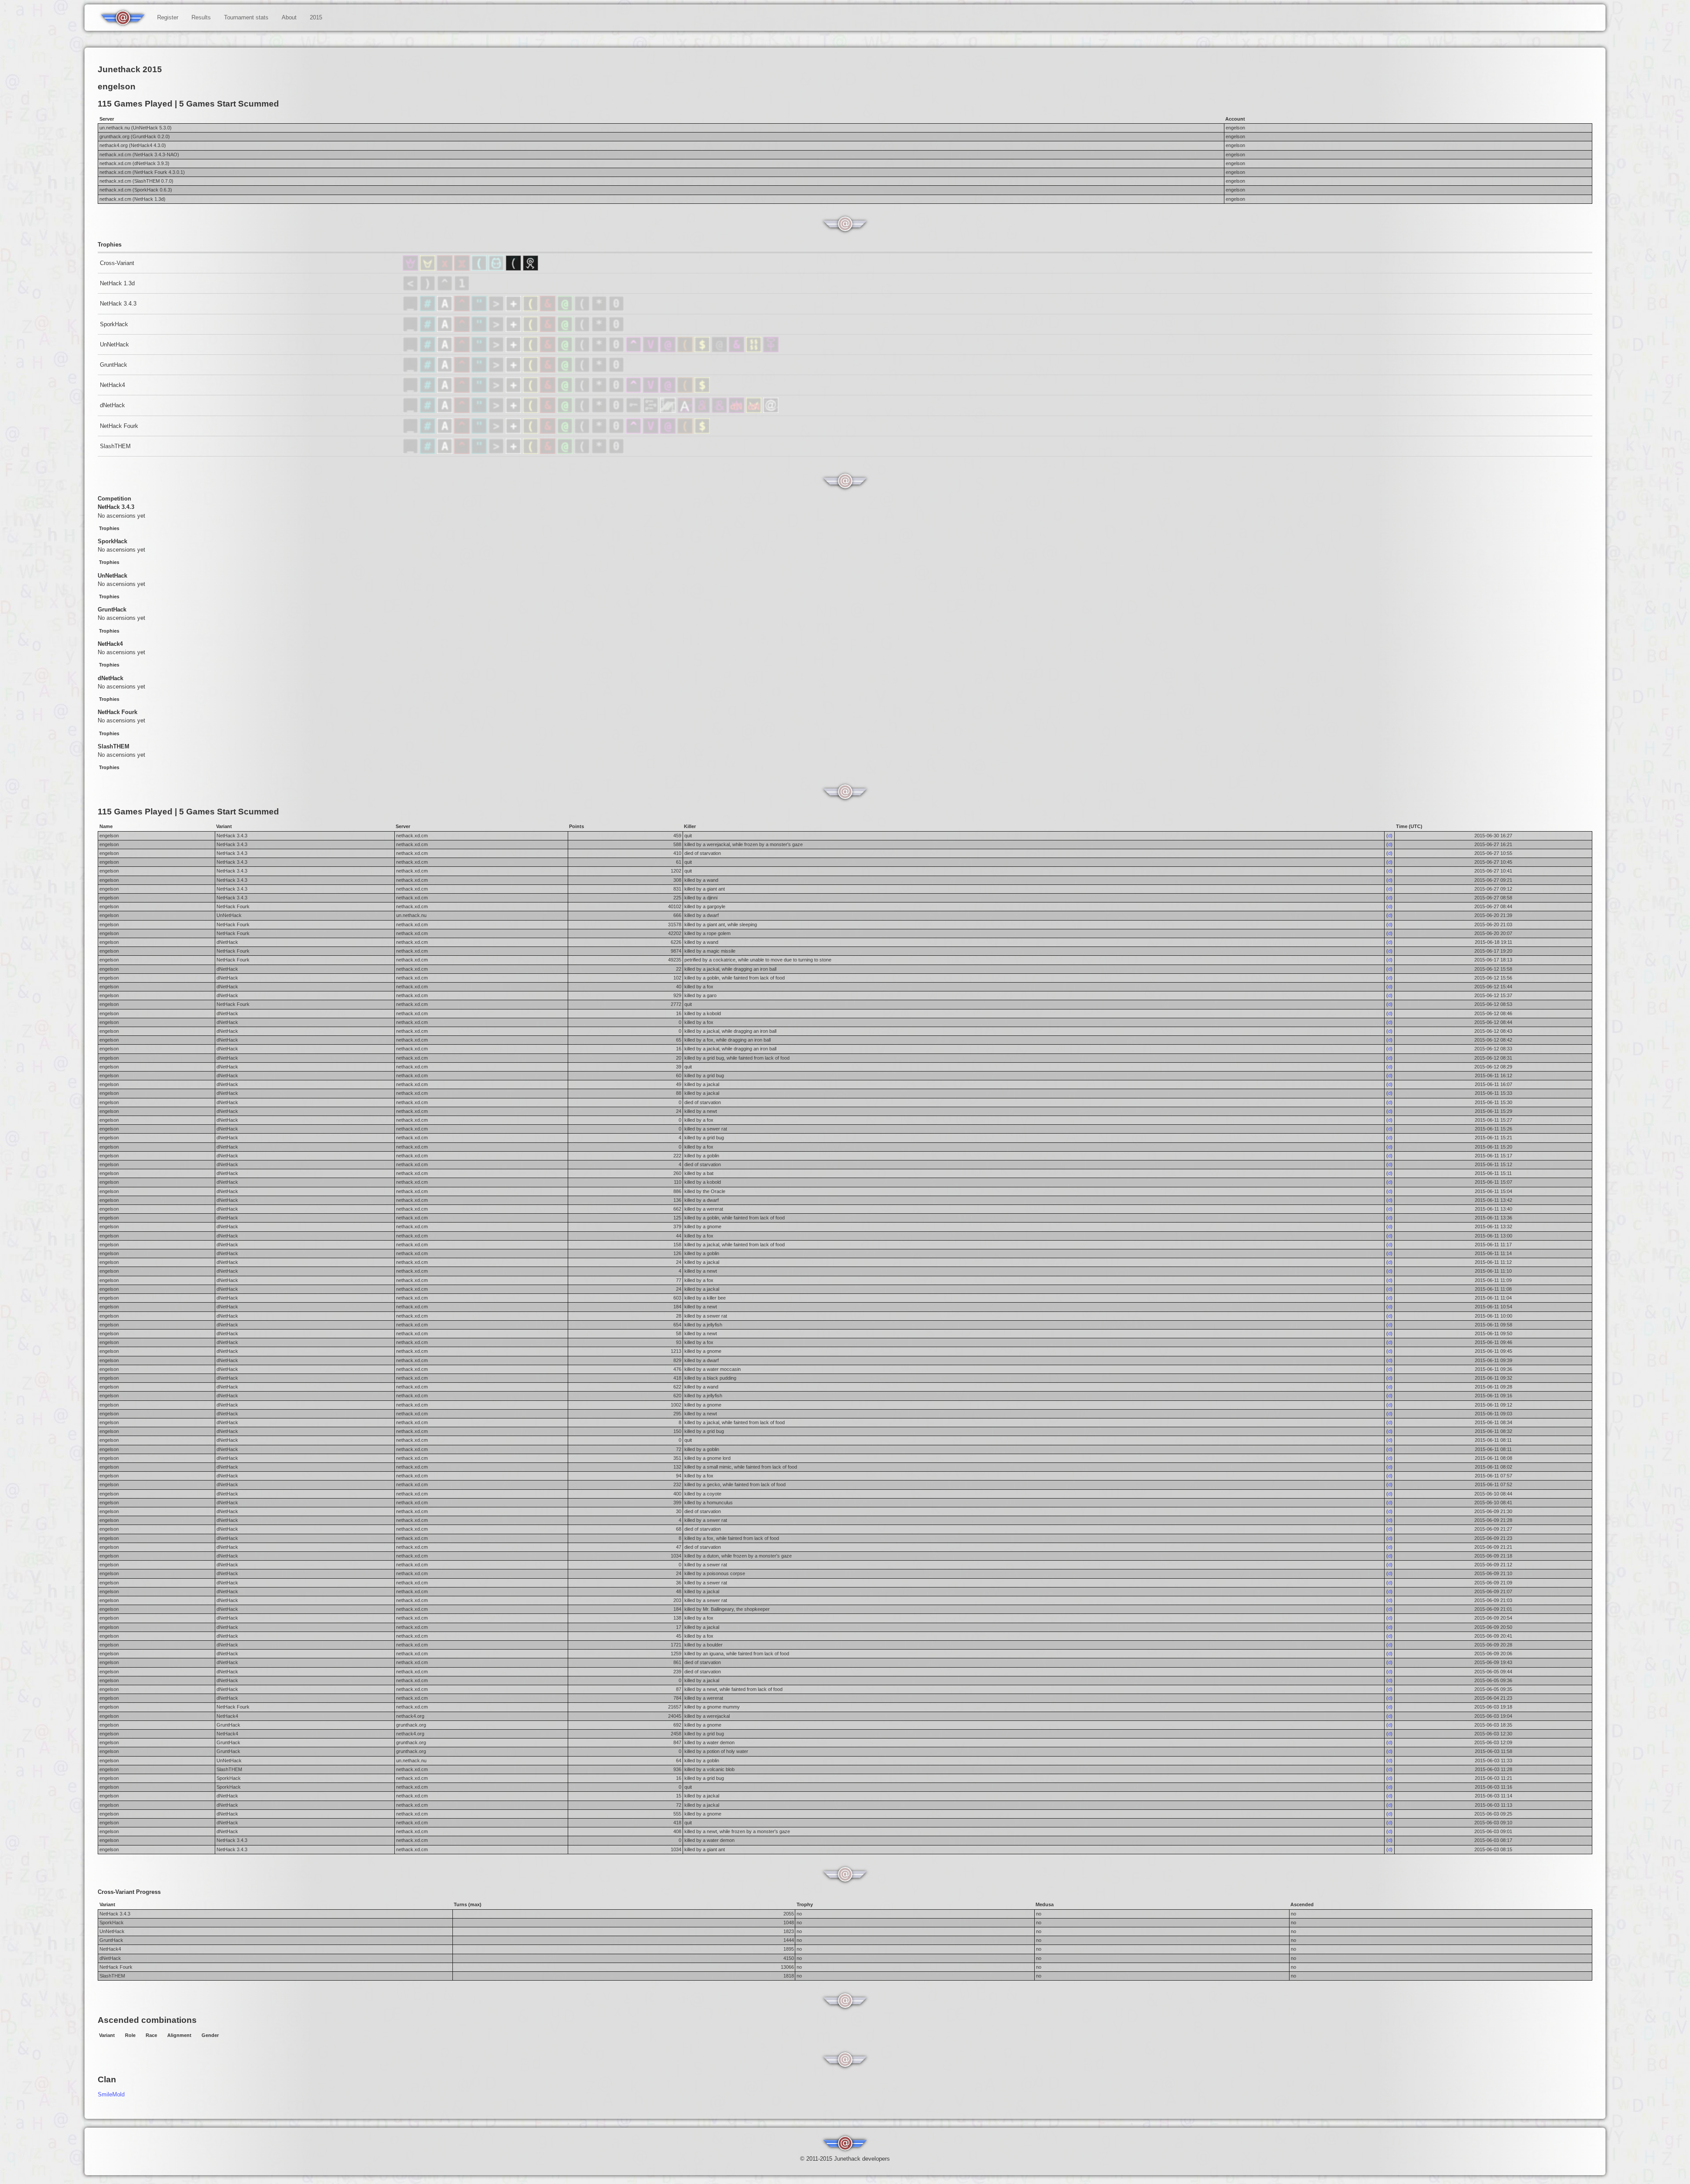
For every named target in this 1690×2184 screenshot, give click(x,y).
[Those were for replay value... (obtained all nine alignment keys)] (669, 411)
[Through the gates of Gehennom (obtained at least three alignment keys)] (652, 411)
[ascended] (411, 289)
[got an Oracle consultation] (617, 391)
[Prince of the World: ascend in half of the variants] (428, 269)
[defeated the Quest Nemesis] (583, 391)
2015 (316, 17)
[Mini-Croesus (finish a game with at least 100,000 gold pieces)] (755, 350)
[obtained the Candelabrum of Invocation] (531, 309)
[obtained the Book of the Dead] (514, 309)
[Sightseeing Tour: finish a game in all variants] (514, 269)
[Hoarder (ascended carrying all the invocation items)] (686, 350)
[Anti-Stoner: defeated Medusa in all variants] (446, 269)
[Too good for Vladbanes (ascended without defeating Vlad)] (652, 350)
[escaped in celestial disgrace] (428, 309)
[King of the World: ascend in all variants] (411, 269)
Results (201, 17)
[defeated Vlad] (531, 391)
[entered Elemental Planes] (463, 309)
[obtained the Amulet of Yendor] (480, 309)
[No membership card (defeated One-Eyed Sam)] (720, 350)
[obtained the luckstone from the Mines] (600, 309)
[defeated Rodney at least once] (514, 391)
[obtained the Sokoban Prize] (616, 309)
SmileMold (111, 2094)
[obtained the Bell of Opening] (583, 309)
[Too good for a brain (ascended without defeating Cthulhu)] (737, 350)
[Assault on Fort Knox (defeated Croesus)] (703, 350)
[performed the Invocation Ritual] (497, 309)
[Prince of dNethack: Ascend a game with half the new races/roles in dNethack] (755, 411)
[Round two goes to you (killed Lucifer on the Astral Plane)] (686, 411)
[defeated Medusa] (566, 309)
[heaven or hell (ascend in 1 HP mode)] (771, 350)
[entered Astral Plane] (446, 309)
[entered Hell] (446, 289)
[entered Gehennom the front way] (549, 391)
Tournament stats (246, 17)
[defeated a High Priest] (480, 391)
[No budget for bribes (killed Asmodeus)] (703, 411)
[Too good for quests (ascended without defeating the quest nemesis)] (634, 350)
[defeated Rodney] (462, 289)
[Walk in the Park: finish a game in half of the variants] (531, 269)
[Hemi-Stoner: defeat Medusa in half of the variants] (463, 269)
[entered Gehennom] (549, 309)
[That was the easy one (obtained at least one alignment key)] (634, 411)
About (289, 17)
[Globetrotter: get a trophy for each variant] (480, 269)
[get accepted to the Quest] (600, 391)
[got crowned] (428, 289)
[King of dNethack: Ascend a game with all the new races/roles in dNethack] (737, 411)
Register (168, 17)
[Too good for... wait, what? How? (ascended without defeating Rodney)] (669, 350)
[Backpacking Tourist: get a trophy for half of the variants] (497, 269)
